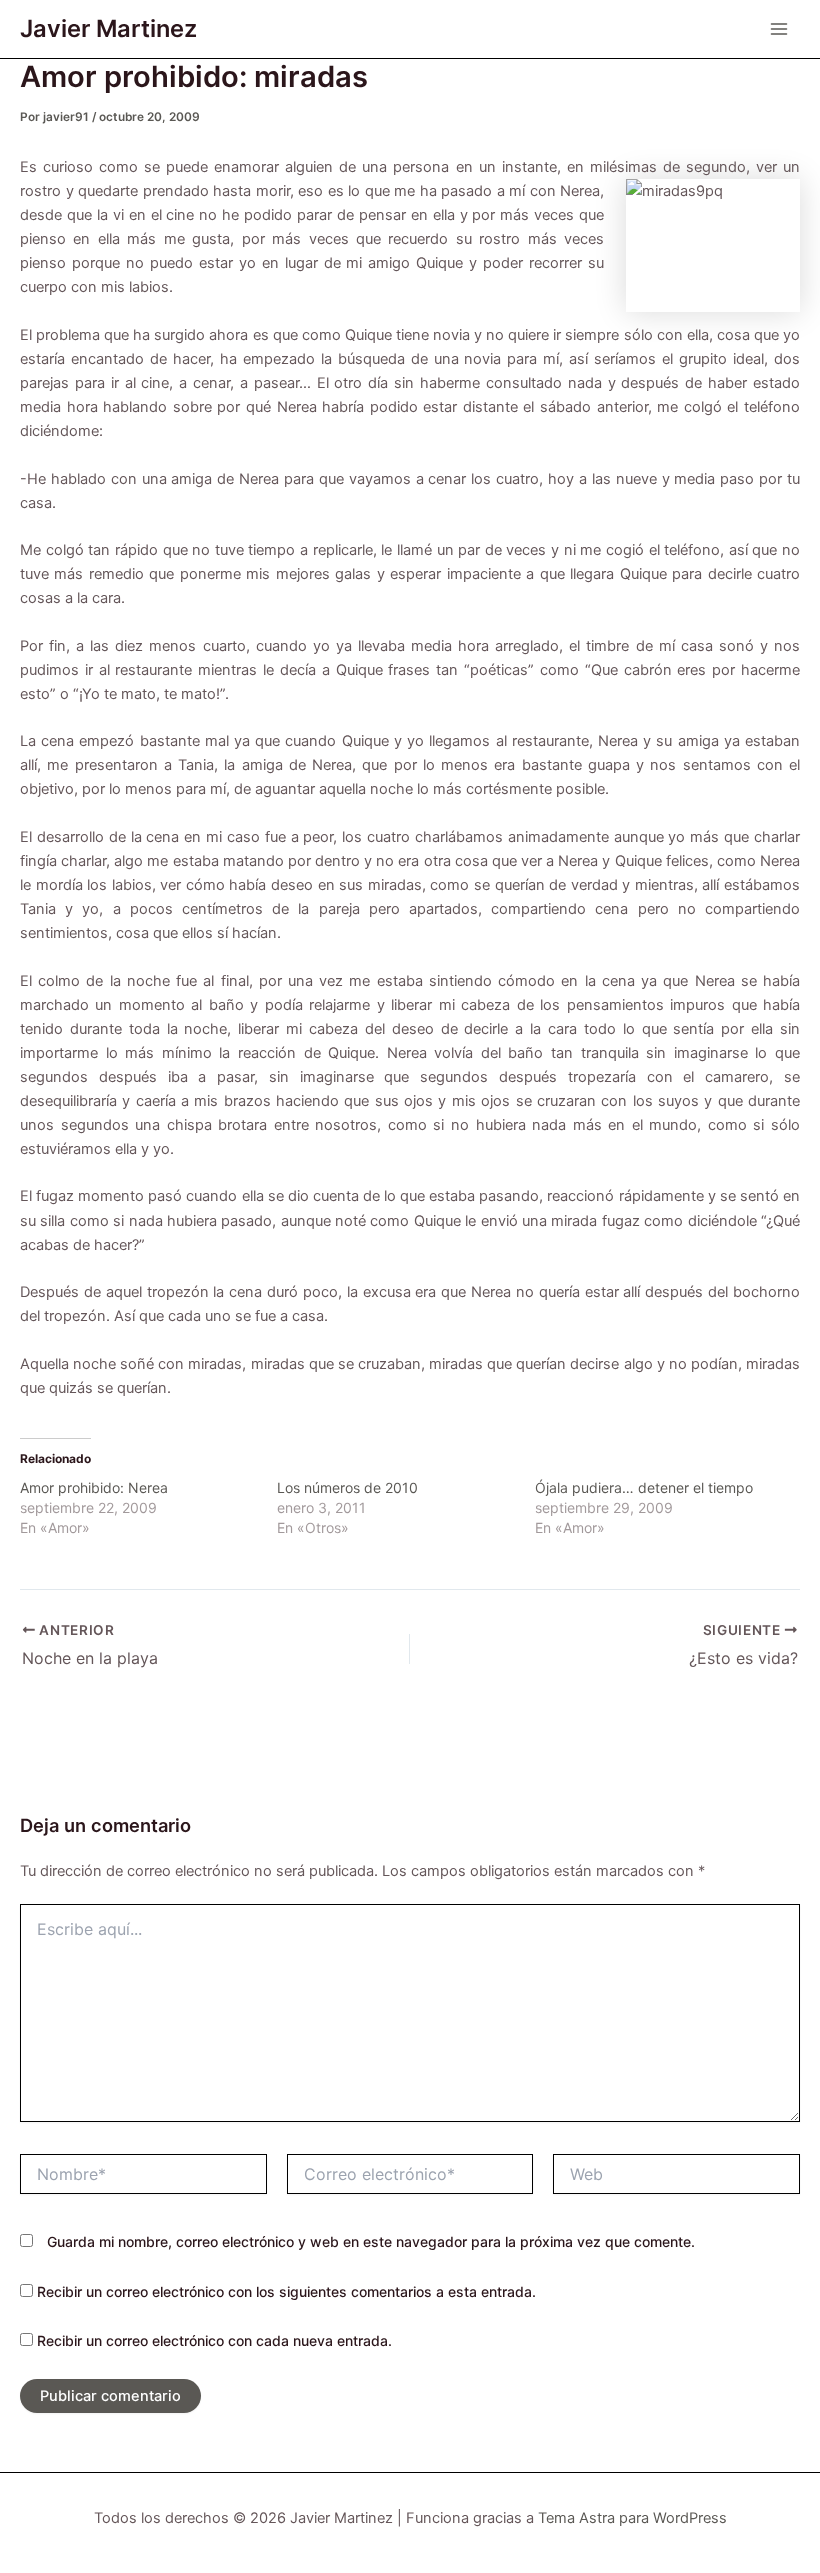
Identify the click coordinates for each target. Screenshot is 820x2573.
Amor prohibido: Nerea (94, 1487)
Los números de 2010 (347, 1487)
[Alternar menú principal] (779, 29)
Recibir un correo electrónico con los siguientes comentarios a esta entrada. (286, 2291)
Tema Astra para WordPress (632, 2518)
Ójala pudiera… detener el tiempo (644, 1487)
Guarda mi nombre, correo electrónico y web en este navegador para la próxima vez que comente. (371, 2241)
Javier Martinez (108, 28)
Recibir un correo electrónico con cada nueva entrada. (214, 2340)
